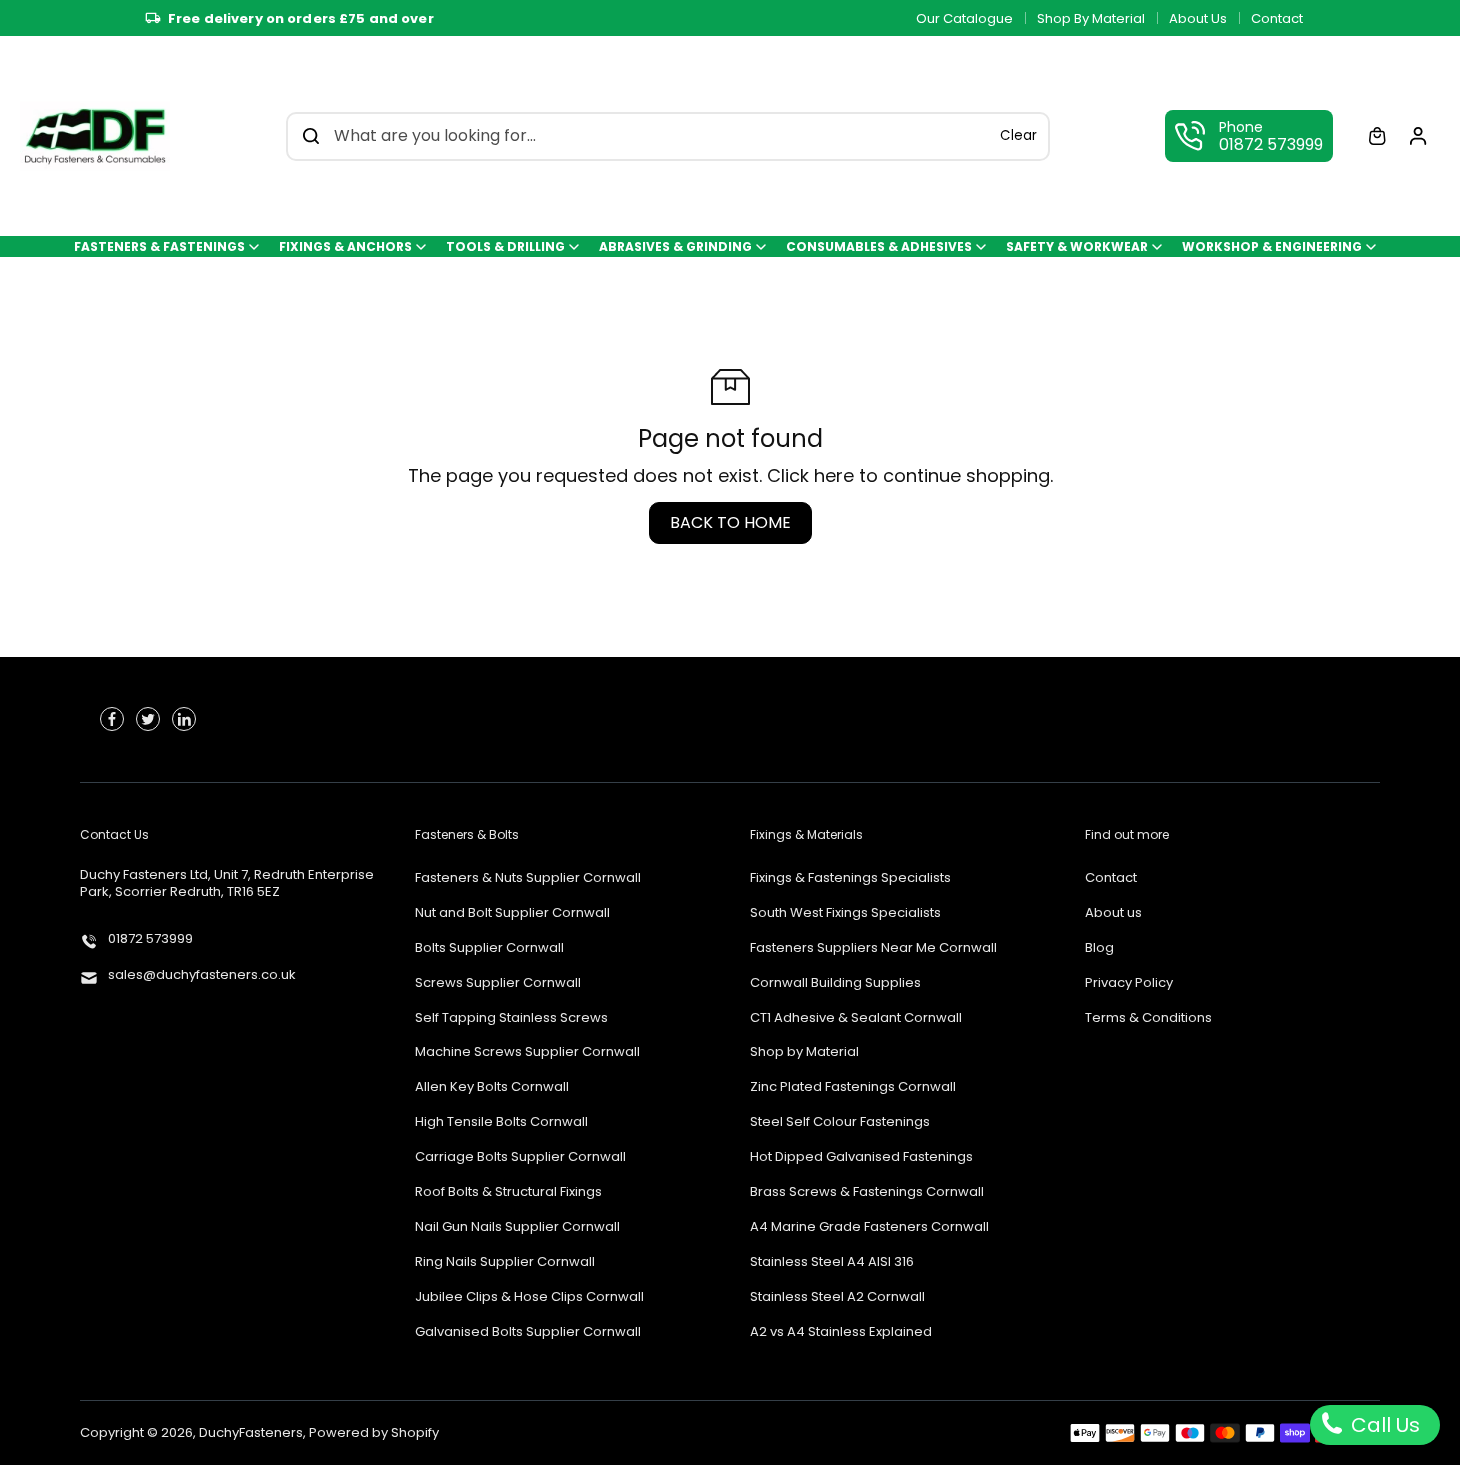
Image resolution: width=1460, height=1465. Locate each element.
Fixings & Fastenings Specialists (850, 878)
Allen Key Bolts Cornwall (492, 1087)
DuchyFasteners (251, 1432)
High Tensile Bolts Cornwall (501, 1122)
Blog (1099, 948)
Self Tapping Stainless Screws (511, 1018)
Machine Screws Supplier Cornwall (527, 1052)
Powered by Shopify (374, 1432)
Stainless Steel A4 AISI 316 (832, 1262)
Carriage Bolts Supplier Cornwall (520, 1157)
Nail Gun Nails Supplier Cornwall (517, 1227)
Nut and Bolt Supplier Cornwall (512, 913)
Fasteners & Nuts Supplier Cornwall (528, 878)
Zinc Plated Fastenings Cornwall (853, 1087)
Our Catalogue (964, 18)
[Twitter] (148, 719)
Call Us (1383, 1425)
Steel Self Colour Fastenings (840, 1122)
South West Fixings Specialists (845, 913)
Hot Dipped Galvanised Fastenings (861, 1157)
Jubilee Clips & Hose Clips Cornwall (529, 1297)
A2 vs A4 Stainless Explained (841, 1332)
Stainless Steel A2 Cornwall (837, 1297)
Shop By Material (1091, 18)
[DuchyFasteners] (95, 136)
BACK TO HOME (730, 522)
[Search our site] (311, 136)
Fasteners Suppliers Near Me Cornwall (873, 948)
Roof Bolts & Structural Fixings (508, 1192)
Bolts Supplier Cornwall (489, 948)
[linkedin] (184, 719)
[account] (1418, 136)
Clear (1018, 135)
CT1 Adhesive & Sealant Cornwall (856, 1018)
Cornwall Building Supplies (835, 983)
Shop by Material (804, 1052)
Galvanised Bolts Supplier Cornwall (528, 1332)
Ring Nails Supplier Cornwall (505, 1262)
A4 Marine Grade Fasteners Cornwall (869, 1227)
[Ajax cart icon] (1377, 136)
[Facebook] (112, 719)
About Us (1198, 18)
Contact (1277, 18)
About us (1113, 913)
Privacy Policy (1129, 983)
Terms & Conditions (1148, 1018)
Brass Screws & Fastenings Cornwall (867, 1192)
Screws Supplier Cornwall (498, 983)
